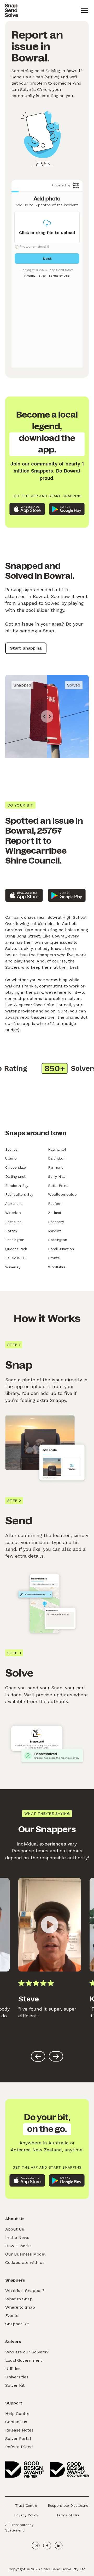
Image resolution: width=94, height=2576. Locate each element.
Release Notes (19, 2430)
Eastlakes (13, 1222)
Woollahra (57, 1267)
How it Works (18, 2246)
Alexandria (14, 1204)
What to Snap (19, 2299)
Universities (17, 2377)
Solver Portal (18, 2438)
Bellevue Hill (16, 1258)
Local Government (24, 2360)
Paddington (15, 1240)
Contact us (16, 2422)
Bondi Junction (61, 1249)
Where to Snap (20, 2307)
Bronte (54, 1258)
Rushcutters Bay (19, 1194)
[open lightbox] (50, 1925)
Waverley (13, 1267)
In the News (17, 2237)
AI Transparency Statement (19, 2527)
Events (12, 2316)
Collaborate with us (25, 2262)
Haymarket (57, 1149)
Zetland (55, 1213)
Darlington (57, 1158)
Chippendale (16, 1167)
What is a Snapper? (25, 2291)
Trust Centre (26, 2505)
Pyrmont (55, 1167)
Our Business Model (25, 2254)
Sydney (11, 1149)
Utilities (13, 2369)
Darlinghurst (15, 1176)
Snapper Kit (17, 2324)
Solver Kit (15, 2385)
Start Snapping (26, 648)
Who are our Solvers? (27, 2352)
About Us (15, 2229)
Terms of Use (68, 2515)
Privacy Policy (26, 2515)
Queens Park (16, 1249)
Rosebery (56, 1222)
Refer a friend (19, 2447)
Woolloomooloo (62, 1194)
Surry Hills (57, 1176)
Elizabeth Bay (17, 1186)
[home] (11, 10)
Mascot (54, 1231)
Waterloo (13, 1213)
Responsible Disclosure (68, 2505)
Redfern (55, 1204)
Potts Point (58, 1186)
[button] (85, 10)
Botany (11, 1231)
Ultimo (11, 1158)
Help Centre (17, 2413)
